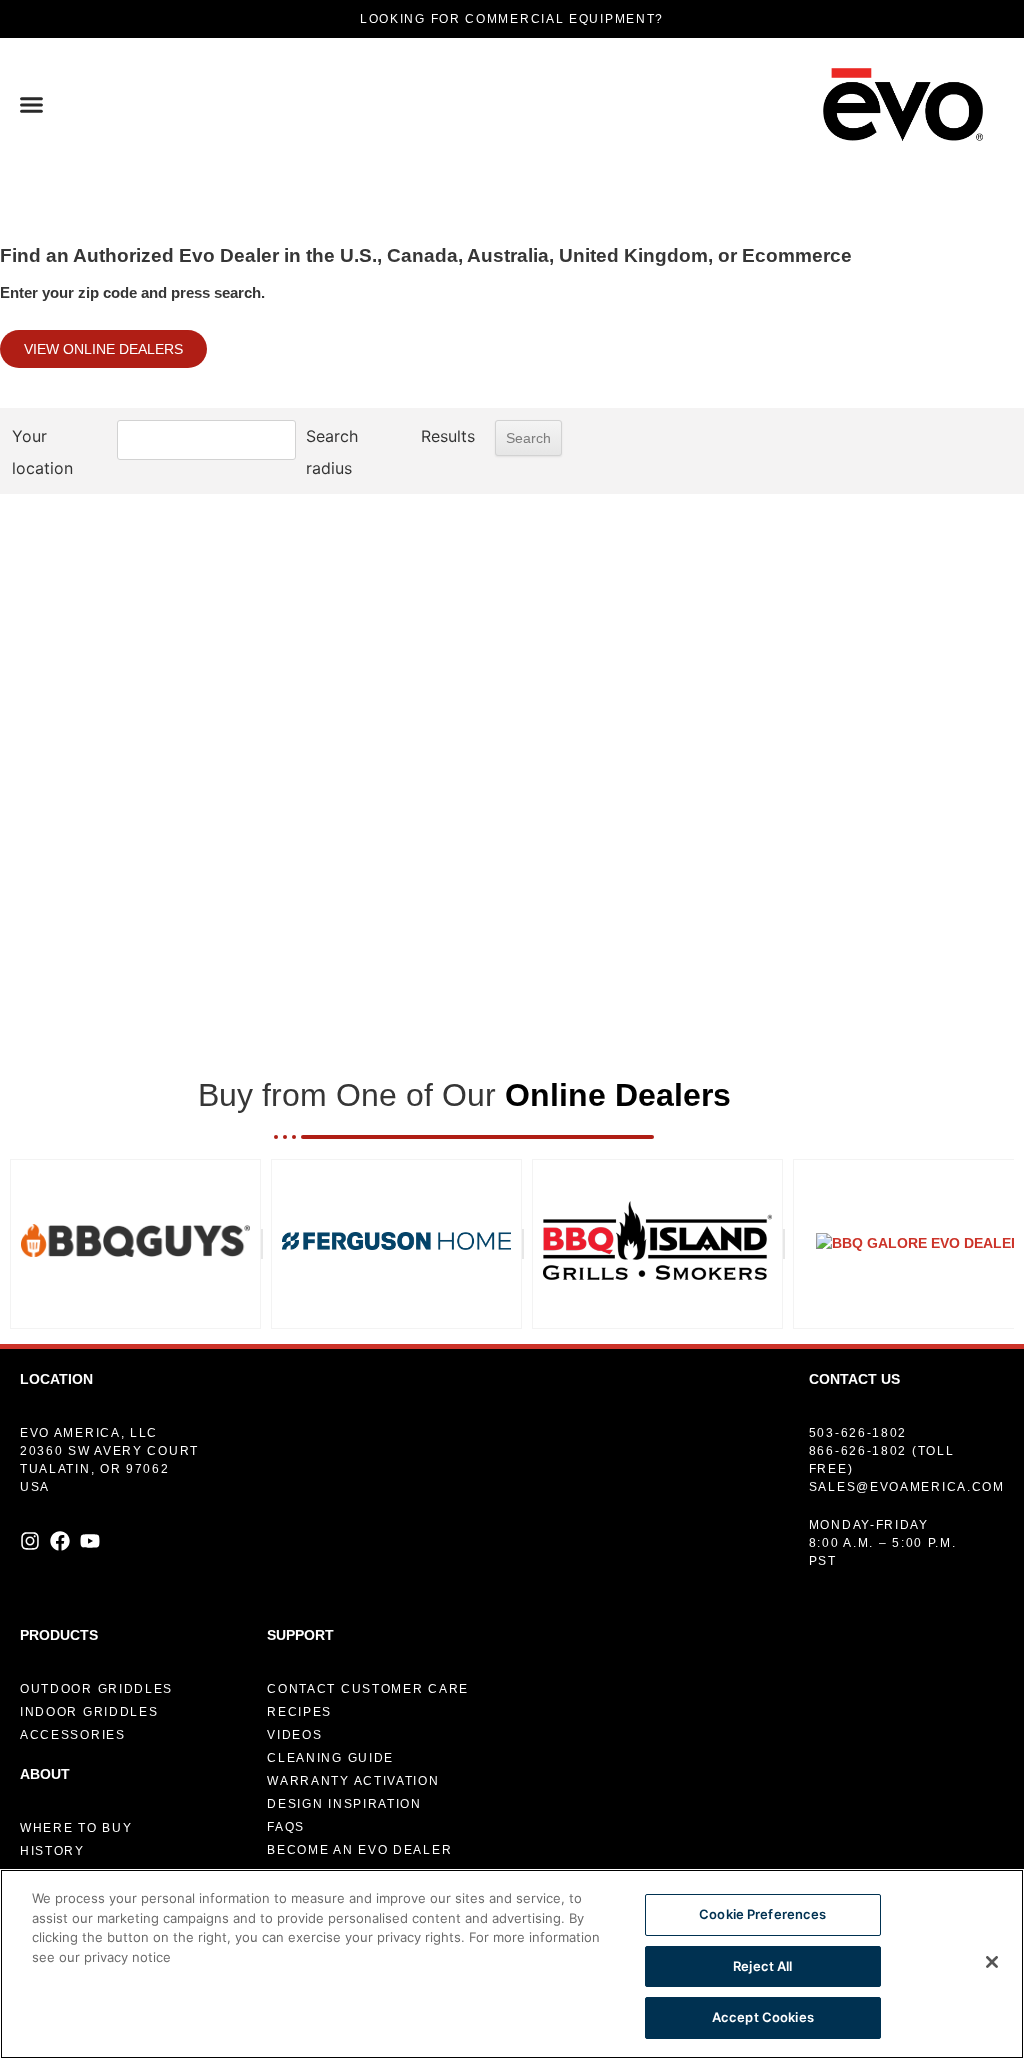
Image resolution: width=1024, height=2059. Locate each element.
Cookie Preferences (762, 1914)
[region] (512, 1964)
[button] (32, 105)
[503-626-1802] (899, 1433)
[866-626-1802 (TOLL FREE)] (899, 1460)
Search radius (332, 452)
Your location (42, 452)
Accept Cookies (763, 2017)
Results (448, 436)
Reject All (762, 1966)
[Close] (992, 1962)
